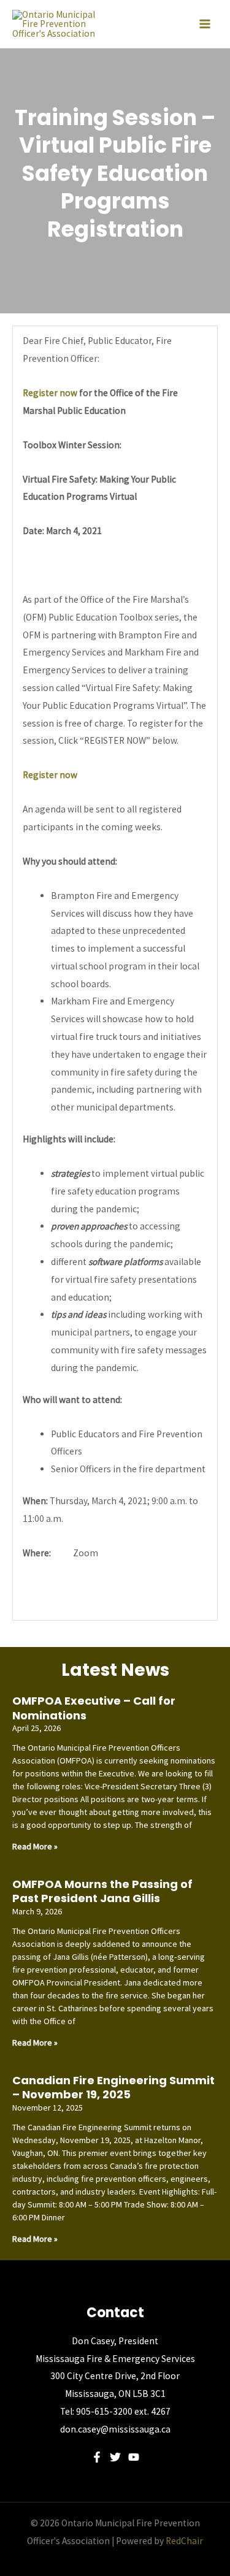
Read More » (35, 1846)
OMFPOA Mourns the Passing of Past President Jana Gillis (102, 1891)
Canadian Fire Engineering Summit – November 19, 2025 (113, 2087)
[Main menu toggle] (205, 24)
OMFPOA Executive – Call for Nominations (94, 1708)
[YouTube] (134, 2457)
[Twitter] (115, 2457)
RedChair (184, 2541)
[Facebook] (97, 2457)
